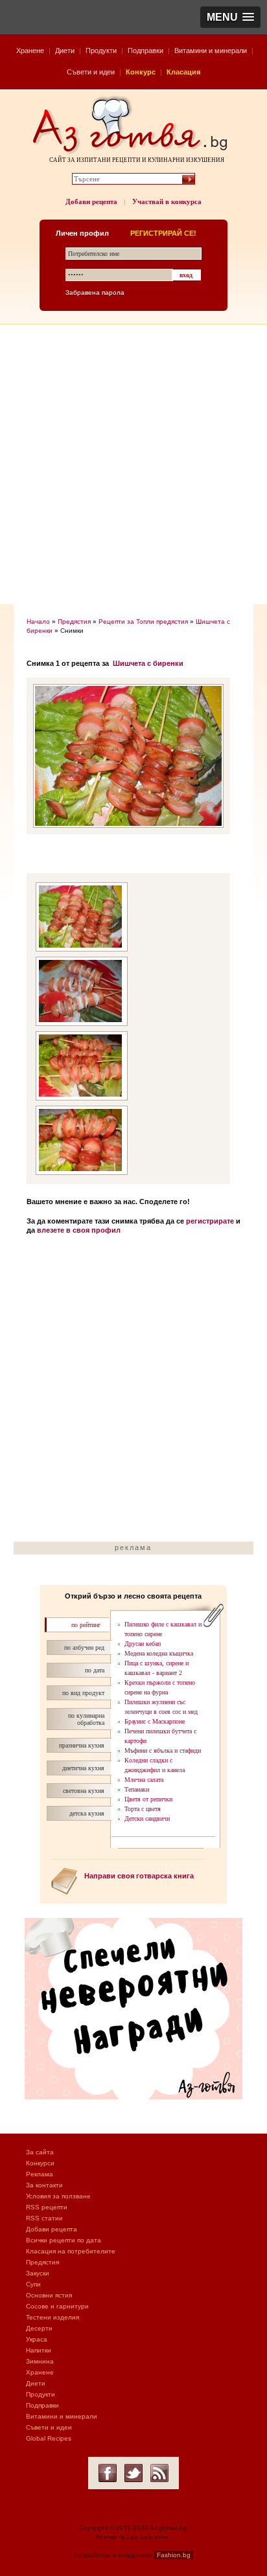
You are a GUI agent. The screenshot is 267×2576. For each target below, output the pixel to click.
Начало (38, 621)
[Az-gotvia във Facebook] (108, 2473)
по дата (95, 1670)
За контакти (44, 2185)
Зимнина (40, 2361)
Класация (183, 72)
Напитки (39, 2350)
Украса (37, 2339)
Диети (65, 51)
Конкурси (40, 2163)
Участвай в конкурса (167, 201)
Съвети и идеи (91, 72)
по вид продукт (83, 1693)
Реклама (40, 2174)
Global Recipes (49, 2438)
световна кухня (84, 1791)
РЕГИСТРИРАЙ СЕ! (163, 233)
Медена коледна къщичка (159, 1653)
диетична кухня (83, 1768)
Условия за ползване (58, 2196)
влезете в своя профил (79, 1230)
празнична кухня (82, 1745)
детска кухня (87, 1813)
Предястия (74, 621)
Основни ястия (49, 2295)
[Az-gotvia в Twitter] (133, 2473)
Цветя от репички (148, 1799)
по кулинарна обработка (86, 1719)
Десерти (39, 2328)
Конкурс (141, 72)
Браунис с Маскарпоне (155, 1721)
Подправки (145, 51)
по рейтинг (86, 1625)
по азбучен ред (84, 1647)
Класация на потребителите (71, 2251)
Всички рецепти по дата (64, 2240)
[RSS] (159, 2473)
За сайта (40, 2152)
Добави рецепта (91, 201)
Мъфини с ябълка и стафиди (163, 1750)
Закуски (38, 2273)
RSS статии (44, 2218)
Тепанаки (137, 1789)
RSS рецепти (47, 2207)
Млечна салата (144, 1780)
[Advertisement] (133, 464)
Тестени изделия (52, 2317)
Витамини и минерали (211, 51)
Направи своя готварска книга (139, 1876)
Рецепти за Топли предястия (143, 621)
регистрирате (210, 1221)
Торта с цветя (143, 1809)
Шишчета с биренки (148, 663)
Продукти (101, 51)
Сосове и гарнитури (57, 2306)
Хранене (30, 51)
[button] (230, 17)
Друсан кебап (143, 1644)
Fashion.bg (174, 2555)
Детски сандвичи (147, 1818)
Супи (33, 2284)
